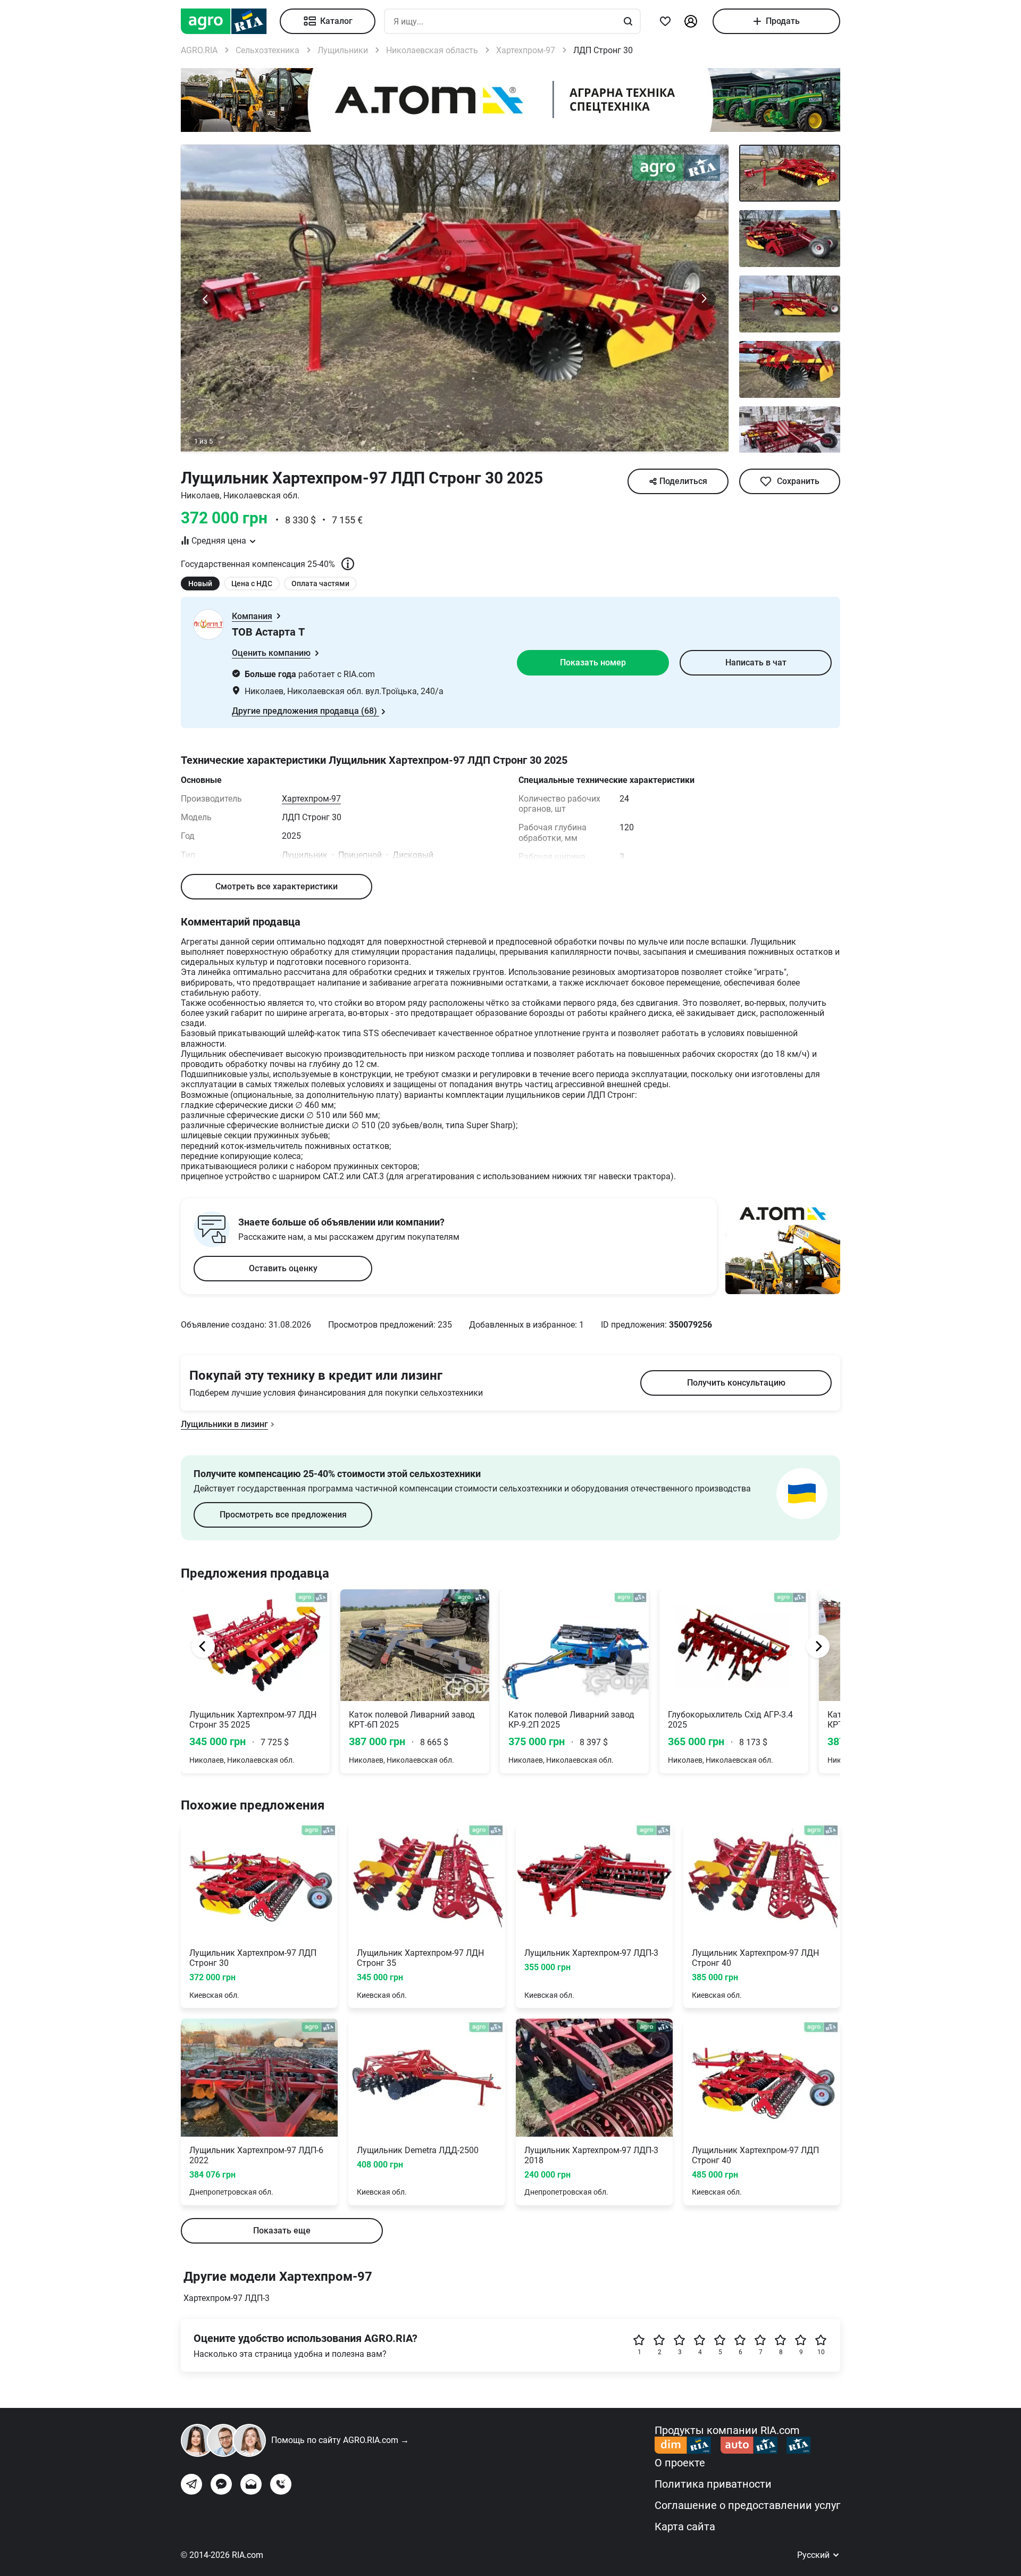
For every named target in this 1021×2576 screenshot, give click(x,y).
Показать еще (282, 2231)
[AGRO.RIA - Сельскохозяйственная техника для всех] (230, 21)
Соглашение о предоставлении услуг (747, 2505)
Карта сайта (685, 2527)
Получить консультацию (736, 1383)
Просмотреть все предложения (283, 1515)
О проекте (680, 2463)
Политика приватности (713, 2484)
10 (821, 2352)
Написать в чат (756, 662)
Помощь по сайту (340, 2440)
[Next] (818, 1646)
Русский (814, 2555)
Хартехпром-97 (311, 799)
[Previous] (203, 1646)
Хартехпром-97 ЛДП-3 (227, 2298)
